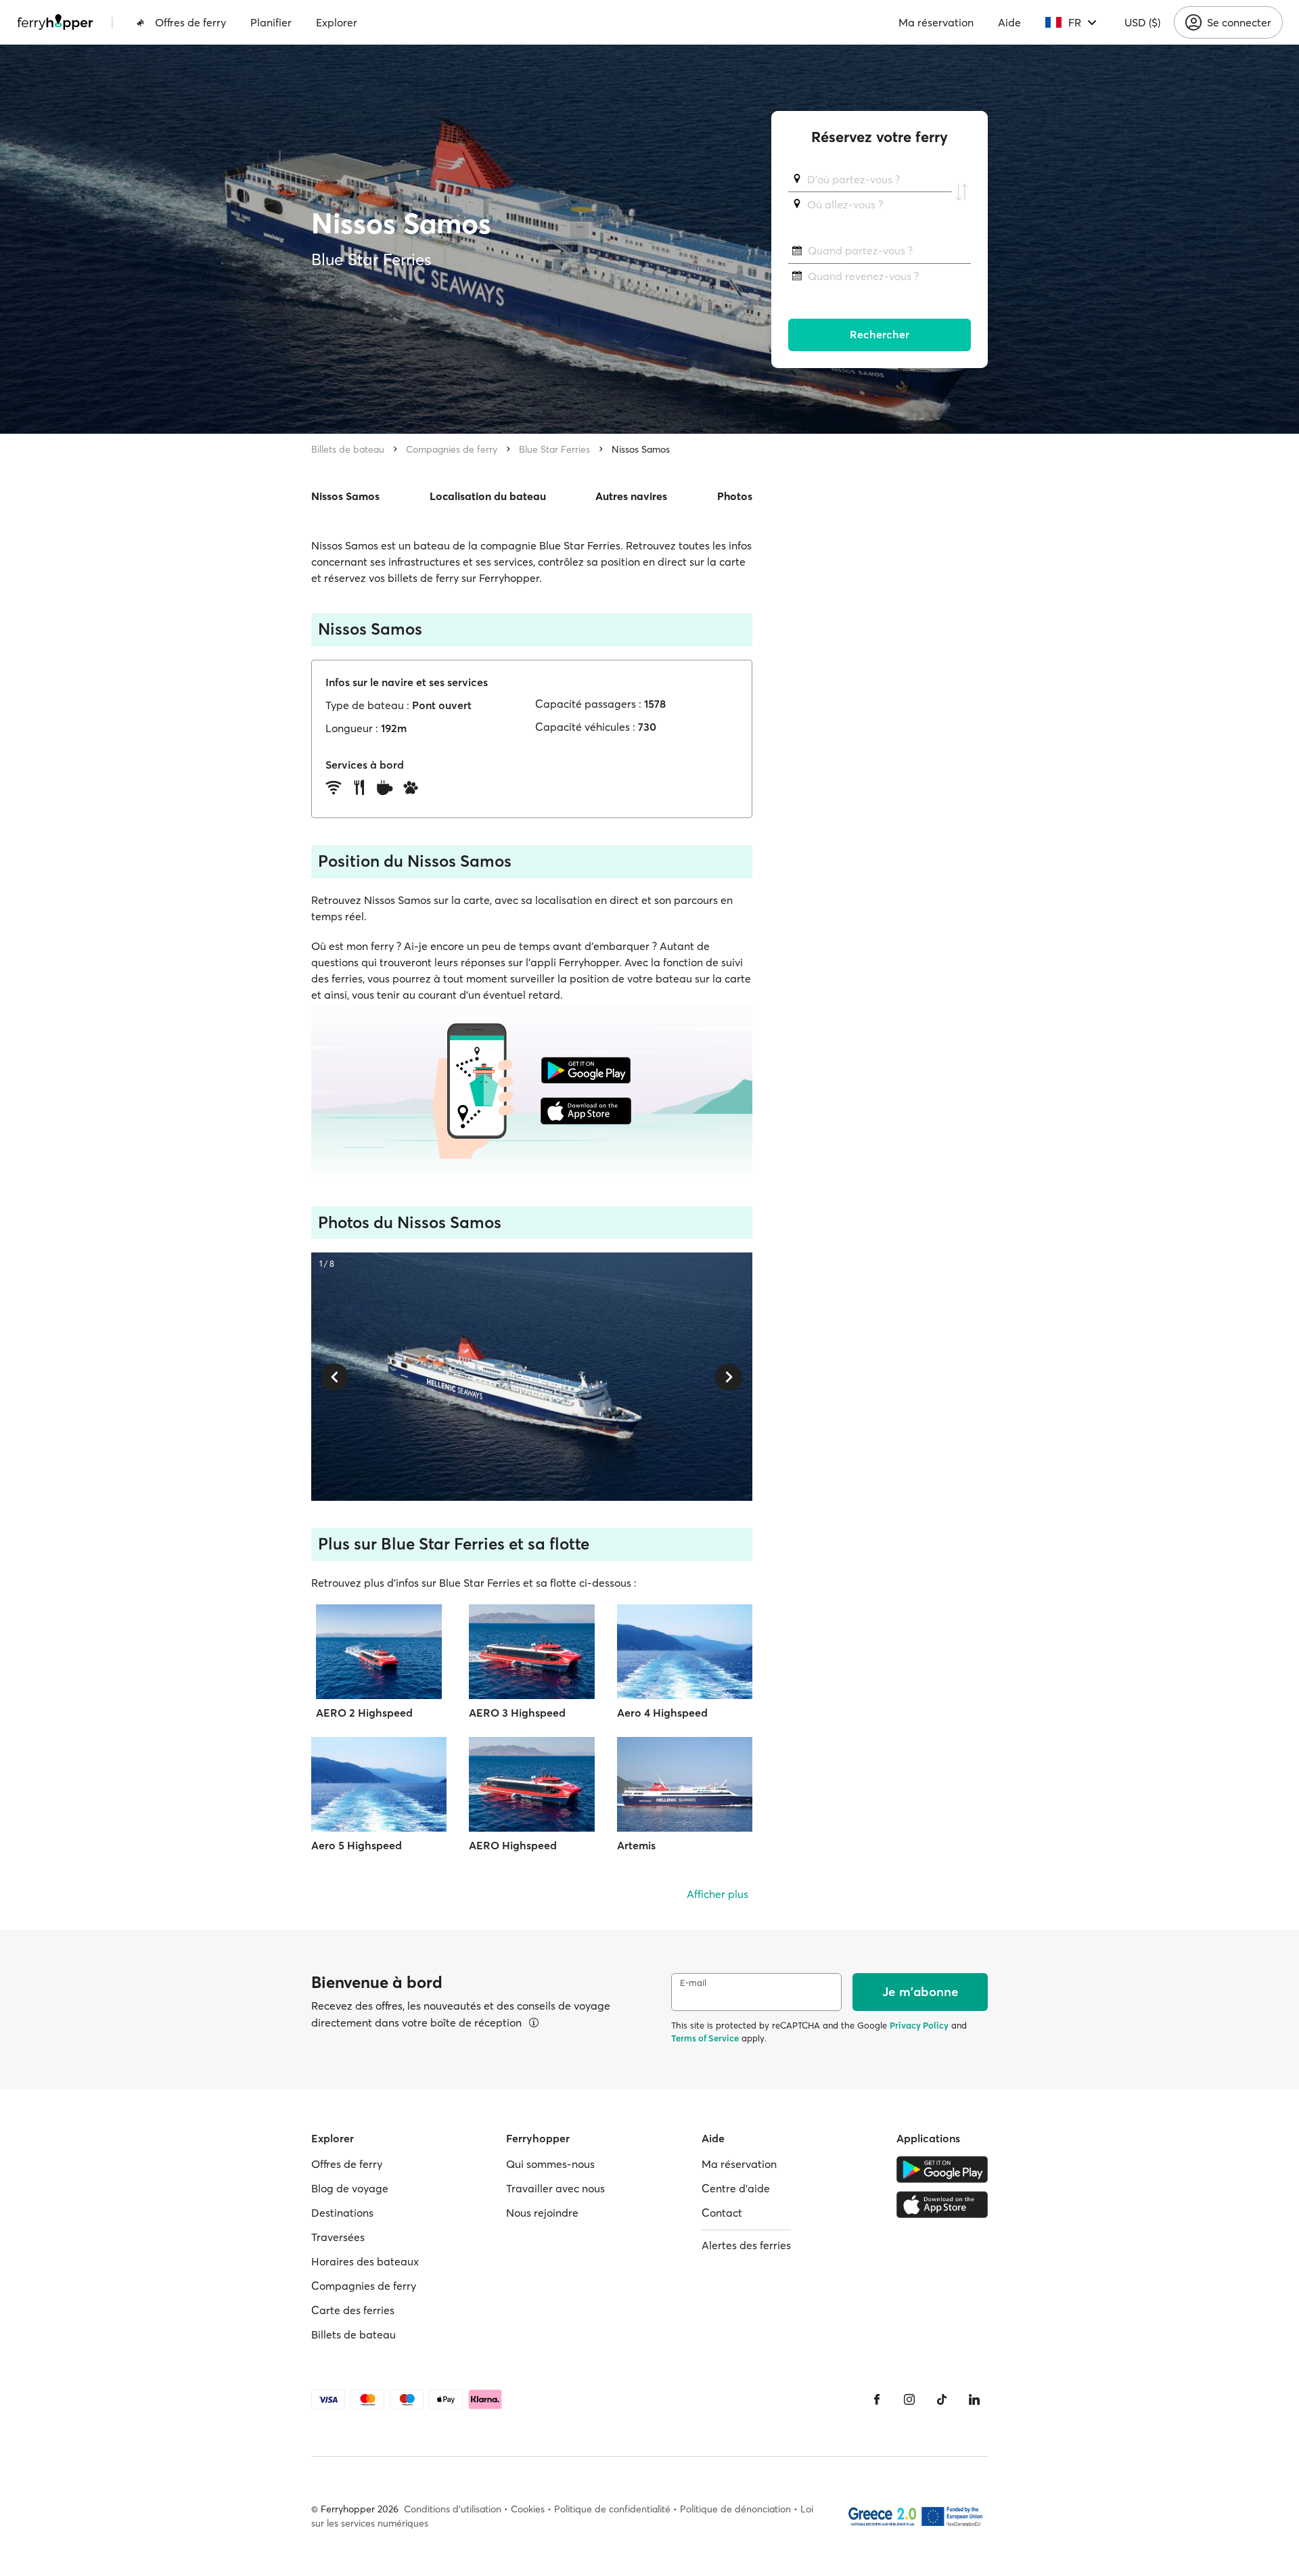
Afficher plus (717, 1894)
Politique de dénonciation (735, 2509)
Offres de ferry (190, 22)
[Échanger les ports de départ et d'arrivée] (961, 192)
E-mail (693, 1983)
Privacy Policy (919, 2025)
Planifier (271, 22)
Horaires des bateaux (365, 2261)
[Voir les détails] (534, 2023)
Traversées (338, 2237)
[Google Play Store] (942, 2169)
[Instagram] (909, 2399)
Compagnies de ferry (452, 449)
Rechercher (880, 335)
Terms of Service (705, 2038)
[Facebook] (877, 2399)
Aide (1009, 22)
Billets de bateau (348, 449)
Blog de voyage (350, 2188)
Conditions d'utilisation (453, 2509)
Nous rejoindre (542, 2213)
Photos (735, 496)
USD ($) (1142, 22)
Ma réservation (936, 22)
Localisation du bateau (488, 496)
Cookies (528, 2509)
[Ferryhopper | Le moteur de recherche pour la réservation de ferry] (55, 22)
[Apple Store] (942, 2205)
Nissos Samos (641, 449)
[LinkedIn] (974, 2399)
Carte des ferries (353, 2310)
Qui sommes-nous (550, 2164)
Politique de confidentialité (612, 2509)
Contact (722, 2213)
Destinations (342, 2213)
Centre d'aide (736, 2188)
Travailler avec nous (555, 2188)
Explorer (337, 22)
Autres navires (631, 496)
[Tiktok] (942, 2399)
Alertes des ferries (746, 2245)
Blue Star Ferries (554, 449)
